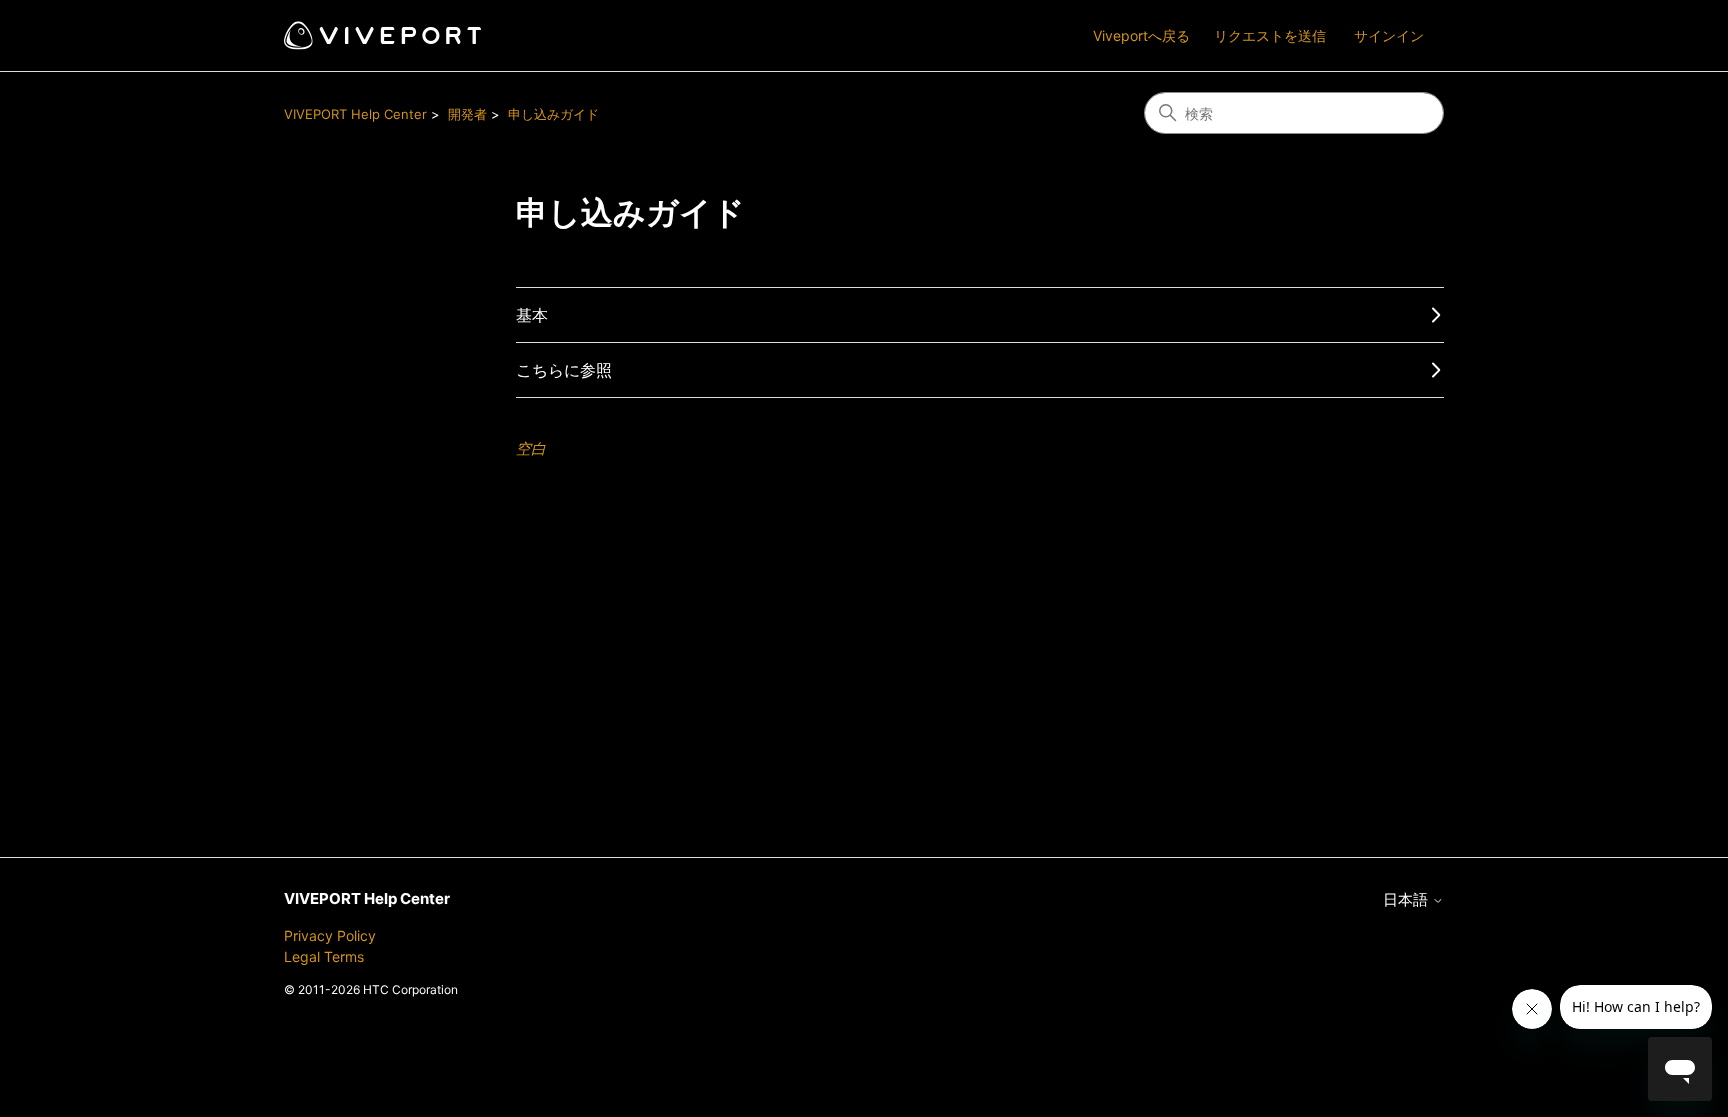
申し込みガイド (553, 114)
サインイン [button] (1389, 35)
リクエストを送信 (1270, 35)
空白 (531, 448)
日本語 (1407, 899)
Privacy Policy (330, 935)
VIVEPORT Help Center (355, 114)
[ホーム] (382, 35)
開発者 (467, 114)
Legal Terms (324, 956)
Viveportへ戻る (1141, 35)
